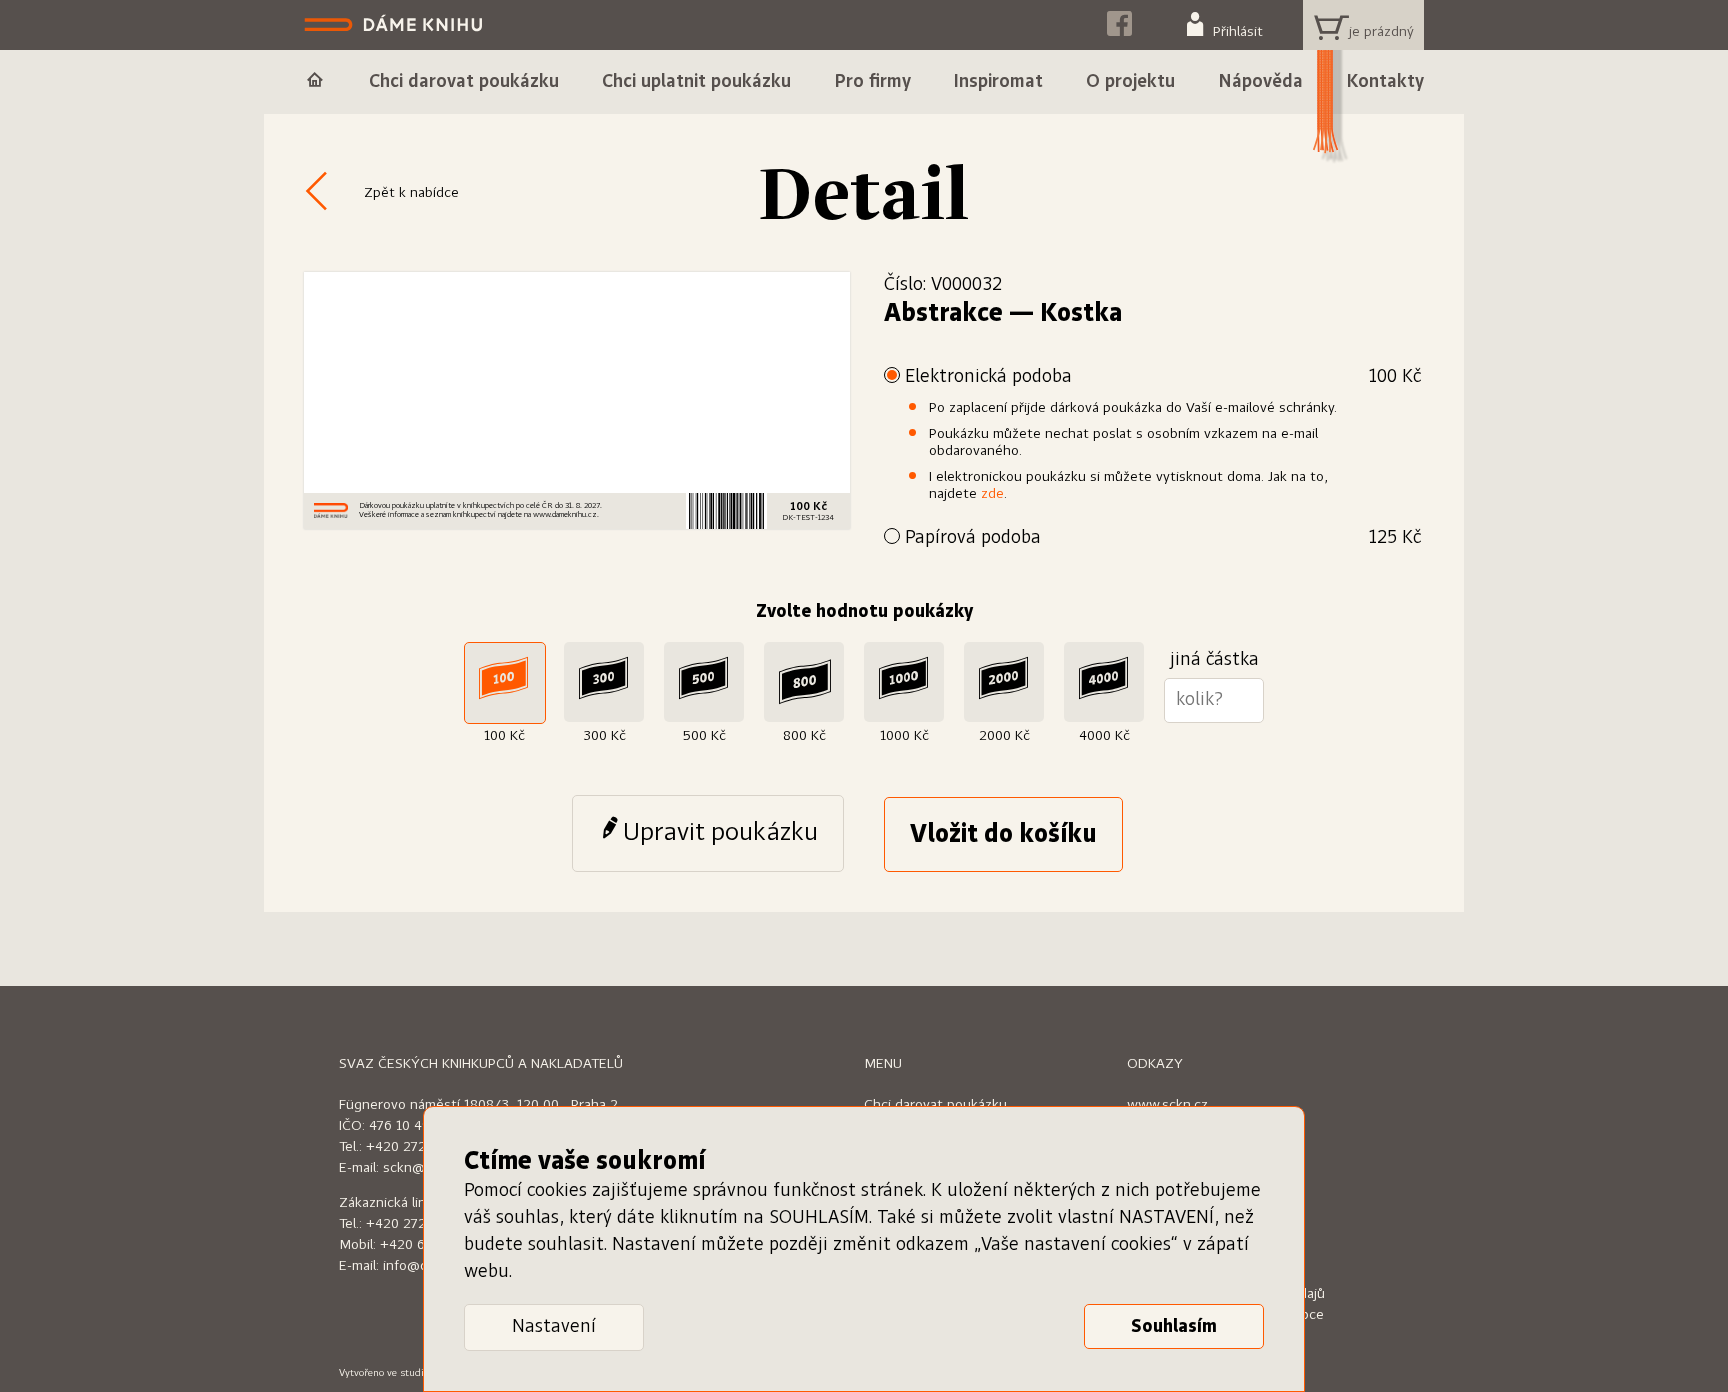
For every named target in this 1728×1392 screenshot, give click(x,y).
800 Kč (804, 736)
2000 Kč (1004, 736)
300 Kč (604, 736)
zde (992, 494)
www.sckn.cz (1167, 1105)
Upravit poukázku (720, 833)
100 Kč (504, 736)
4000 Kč (1104, 736)
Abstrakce (943, 314)
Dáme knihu (395, 25)
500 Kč (704, 736)
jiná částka (1214, 660)
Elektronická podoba (1163, 377)
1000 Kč (904, 736)
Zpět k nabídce (411, 193)
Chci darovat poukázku (935, 1105)
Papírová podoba (1163, 538)
